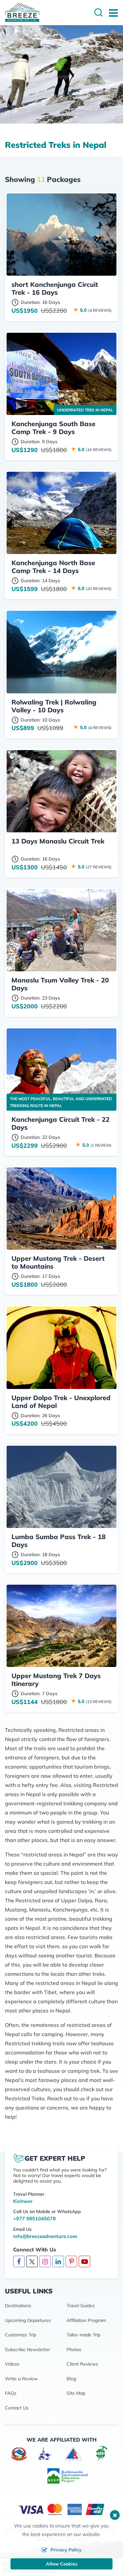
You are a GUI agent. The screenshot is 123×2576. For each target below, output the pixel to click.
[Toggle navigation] (111, 13)
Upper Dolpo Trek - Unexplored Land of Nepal (61, 1402)
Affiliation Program (86, 2320)
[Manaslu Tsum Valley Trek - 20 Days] (61, 930)
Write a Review (21, 2379)
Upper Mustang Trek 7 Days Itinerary (56, 1680)
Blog (71, 2379)
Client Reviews (82, 2364)
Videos (12, 2364)
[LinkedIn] (58, 2262)
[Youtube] (84, 2262)
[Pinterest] (71, 2262)
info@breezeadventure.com (45, 2236)
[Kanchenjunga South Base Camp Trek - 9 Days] (61, 374)
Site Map (76, 2393)
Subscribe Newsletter (28, 2349)
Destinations (18, 2306)
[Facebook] (19, 2262)
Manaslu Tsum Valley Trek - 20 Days (60, 984)
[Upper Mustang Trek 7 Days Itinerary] (61, 1626)
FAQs (11, 2393)
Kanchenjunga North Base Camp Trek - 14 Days (53, 567)
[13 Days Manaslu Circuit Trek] (61, 791)
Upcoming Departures (28, 2320)
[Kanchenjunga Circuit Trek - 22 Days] (61, 1070)
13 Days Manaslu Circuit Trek (58, 841)
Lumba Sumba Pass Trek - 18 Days (59, 1541)
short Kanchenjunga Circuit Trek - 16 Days (55, 288)
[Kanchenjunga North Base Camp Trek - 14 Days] (61, 513)
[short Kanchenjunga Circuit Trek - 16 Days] (61, 235)
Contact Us (17, 2408)
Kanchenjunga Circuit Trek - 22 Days (61, 1123)
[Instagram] (45, 2262)
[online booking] (62, 2509)
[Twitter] (32, 2261)
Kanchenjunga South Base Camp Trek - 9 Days (53, 428)
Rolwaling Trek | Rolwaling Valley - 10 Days (54, 706)
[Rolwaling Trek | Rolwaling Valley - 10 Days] (61, 652)
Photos (74, 2349)
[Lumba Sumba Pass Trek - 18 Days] (61, 1487)
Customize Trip (20, 2335)
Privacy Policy (66, 2550)
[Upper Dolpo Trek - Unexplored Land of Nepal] (61, 1347)
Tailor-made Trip (83, 2335)
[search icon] (98, 13)
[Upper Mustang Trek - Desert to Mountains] (61, 1209)
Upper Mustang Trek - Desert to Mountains (58, 1262)
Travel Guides (81, 2306)
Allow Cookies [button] (62, 2564)
